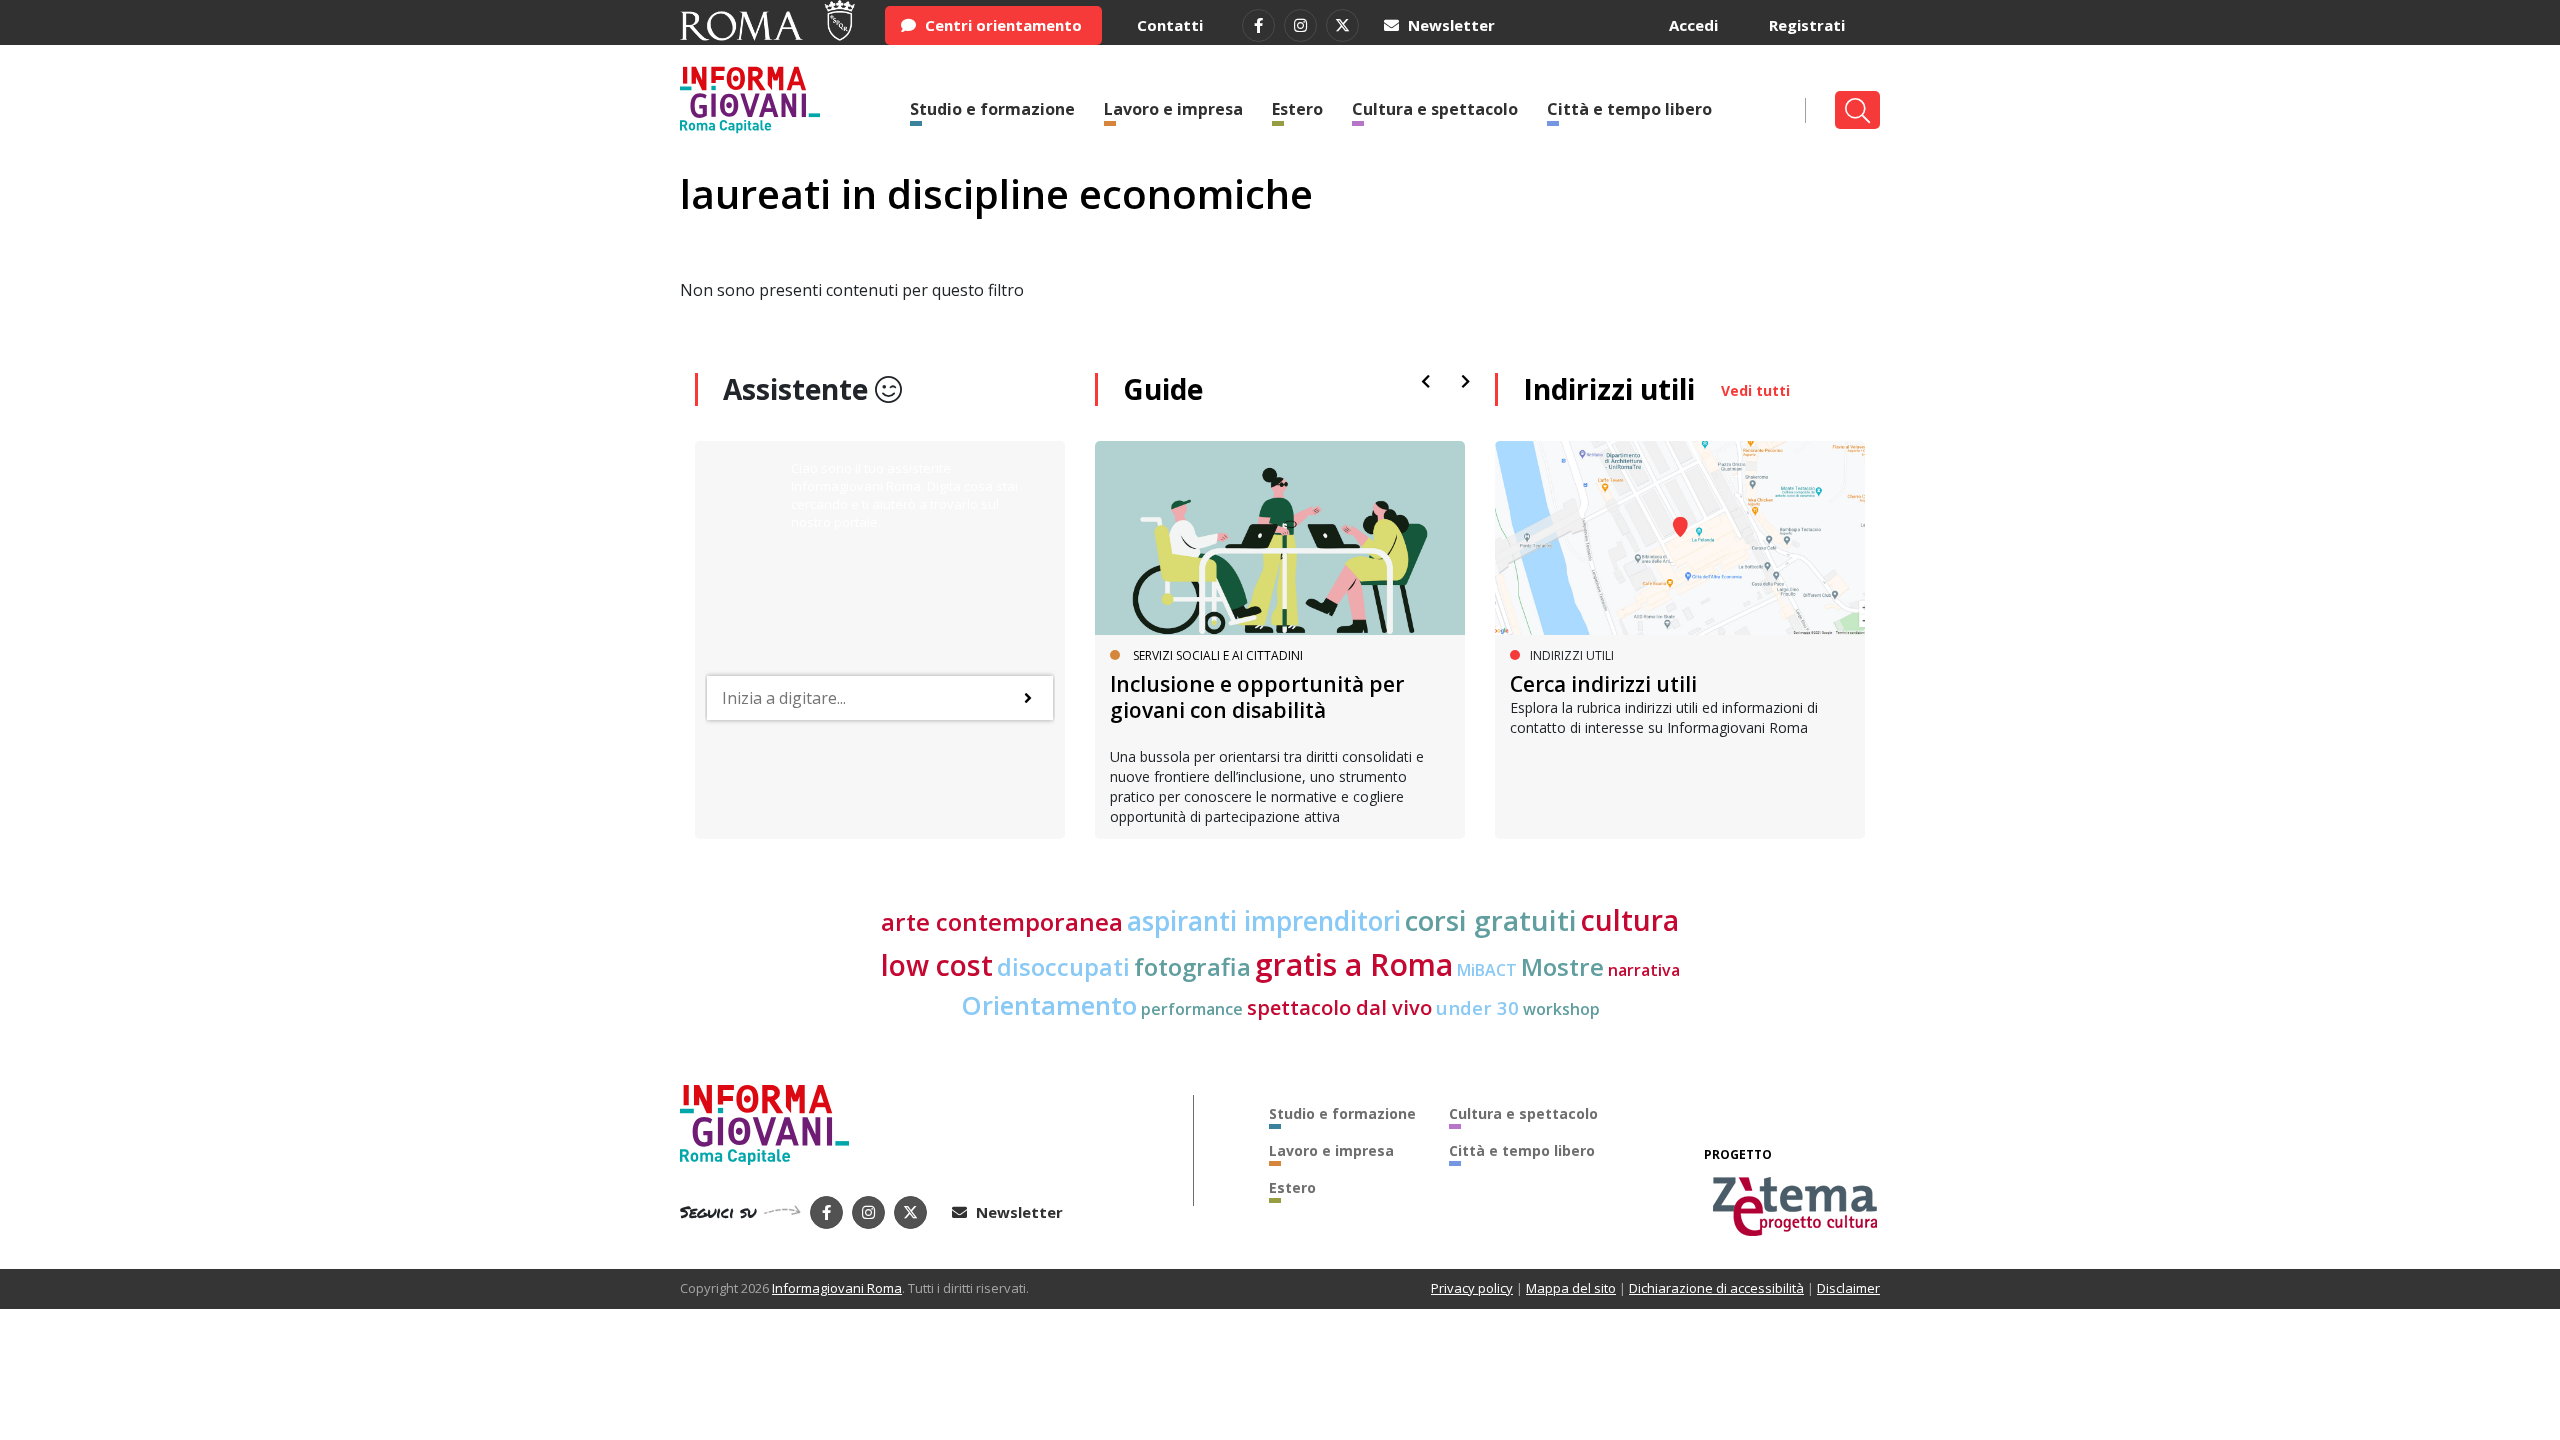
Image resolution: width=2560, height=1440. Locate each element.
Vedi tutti (1755, 390)
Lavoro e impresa (1173, 109)
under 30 (1477, 1007)
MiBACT (1487, 970)
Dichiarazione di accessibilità (1716, 1288)
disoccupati (1063, 967)
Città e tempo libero (1629, 109)
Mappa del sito (1571, 1288)
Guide (1163, 389)
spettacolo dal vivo (1339, 1007)
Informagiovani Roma (837, 1288)
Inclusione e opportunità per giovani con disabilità (1257, 696)
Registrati (1807, 25)
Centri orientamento (1001, 25)
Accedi (1693, 25)
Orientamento (1049, 1005)
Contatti (1170, 25)
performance (1192, 1009)
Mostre (1562, 966)
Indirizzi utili (1609, 389)
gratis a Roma (1354, 964)
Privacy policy (1472, 1288)
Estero (1297, 109)
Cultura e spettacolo (1435, 109)
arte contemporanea (1002, 921)
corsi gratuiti (1491, 920)
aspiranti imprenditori (1264, 921)
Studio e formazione (992, 109)
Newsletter (1449, 25)
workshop (1561, 1009)
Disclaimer (1848, 1288)
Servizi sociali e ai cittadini (1218, 655)
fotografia (1192, 966)
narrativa (1644, 970)
